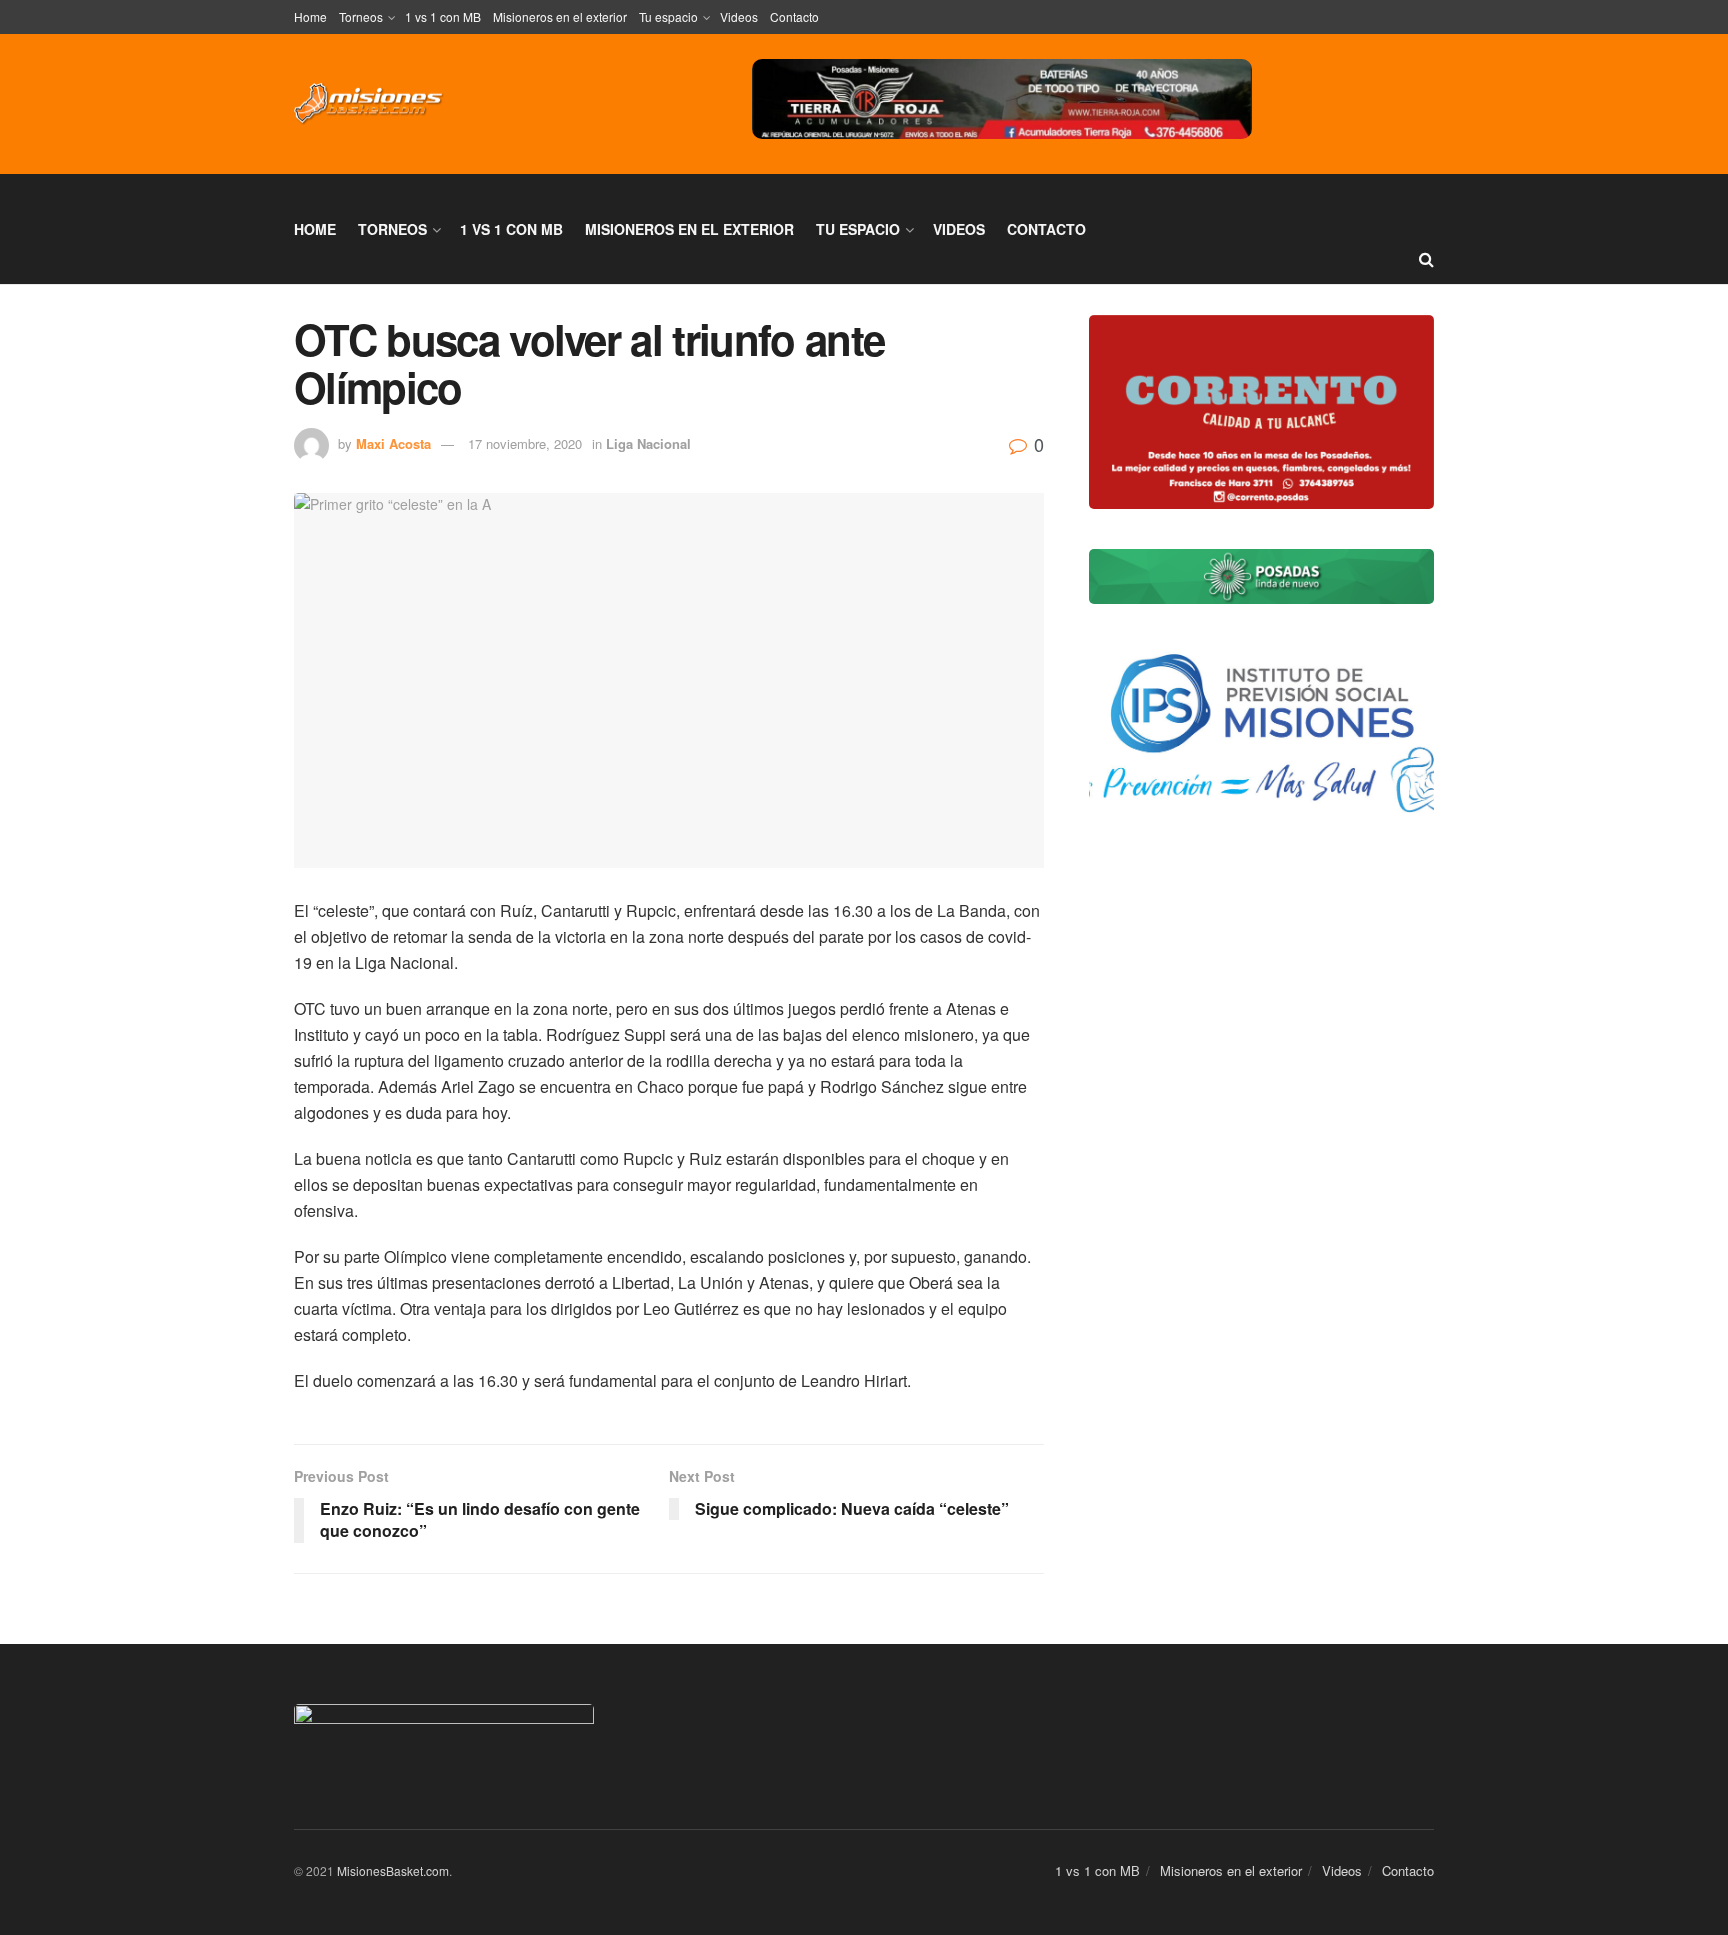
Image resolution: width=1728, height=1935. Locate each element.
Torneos (361, 16)
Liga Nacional (648, 443)
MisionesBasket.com (393, 1870)
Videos (739, 16)
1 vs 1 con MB (443, 16)
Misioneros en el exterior (560, 16)
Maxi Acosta (393, 443)
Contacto (794, 16)
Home (310, 16)
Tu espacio (668, 16)
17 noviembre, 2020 (525, 443)
